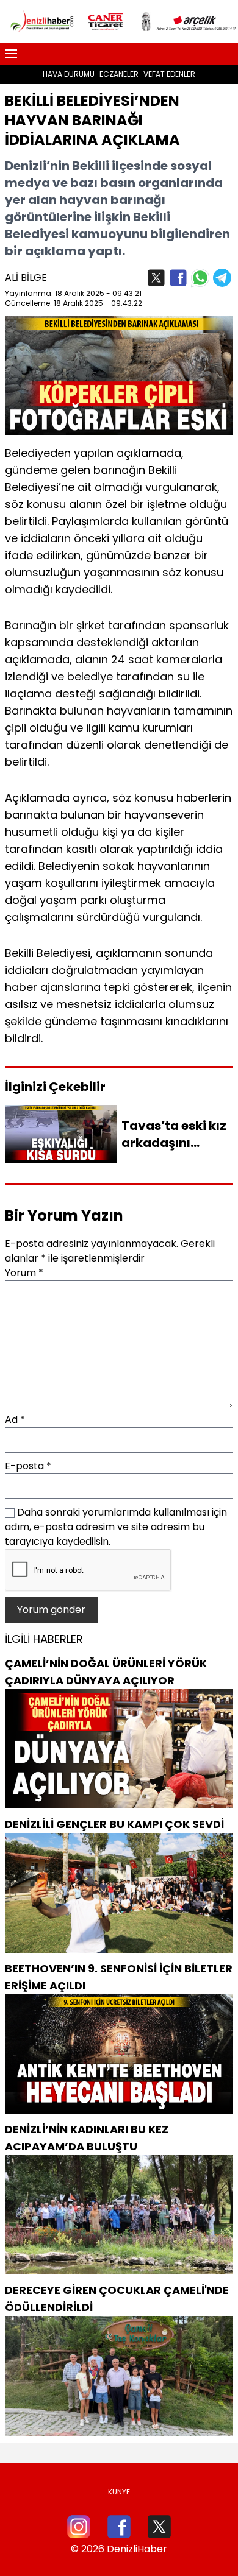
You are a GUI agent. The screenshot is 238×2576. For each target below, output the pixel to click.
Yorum (24, 1273)
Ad (15, 1420)
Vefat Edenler (169, 74)
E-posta (28, 1466)
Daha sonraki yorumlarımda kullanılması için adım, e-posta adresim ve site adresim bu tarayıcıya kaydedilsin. (116, 1527)
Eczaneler (119, 74)
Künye (119, 2492)
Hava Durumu (69, 74)
